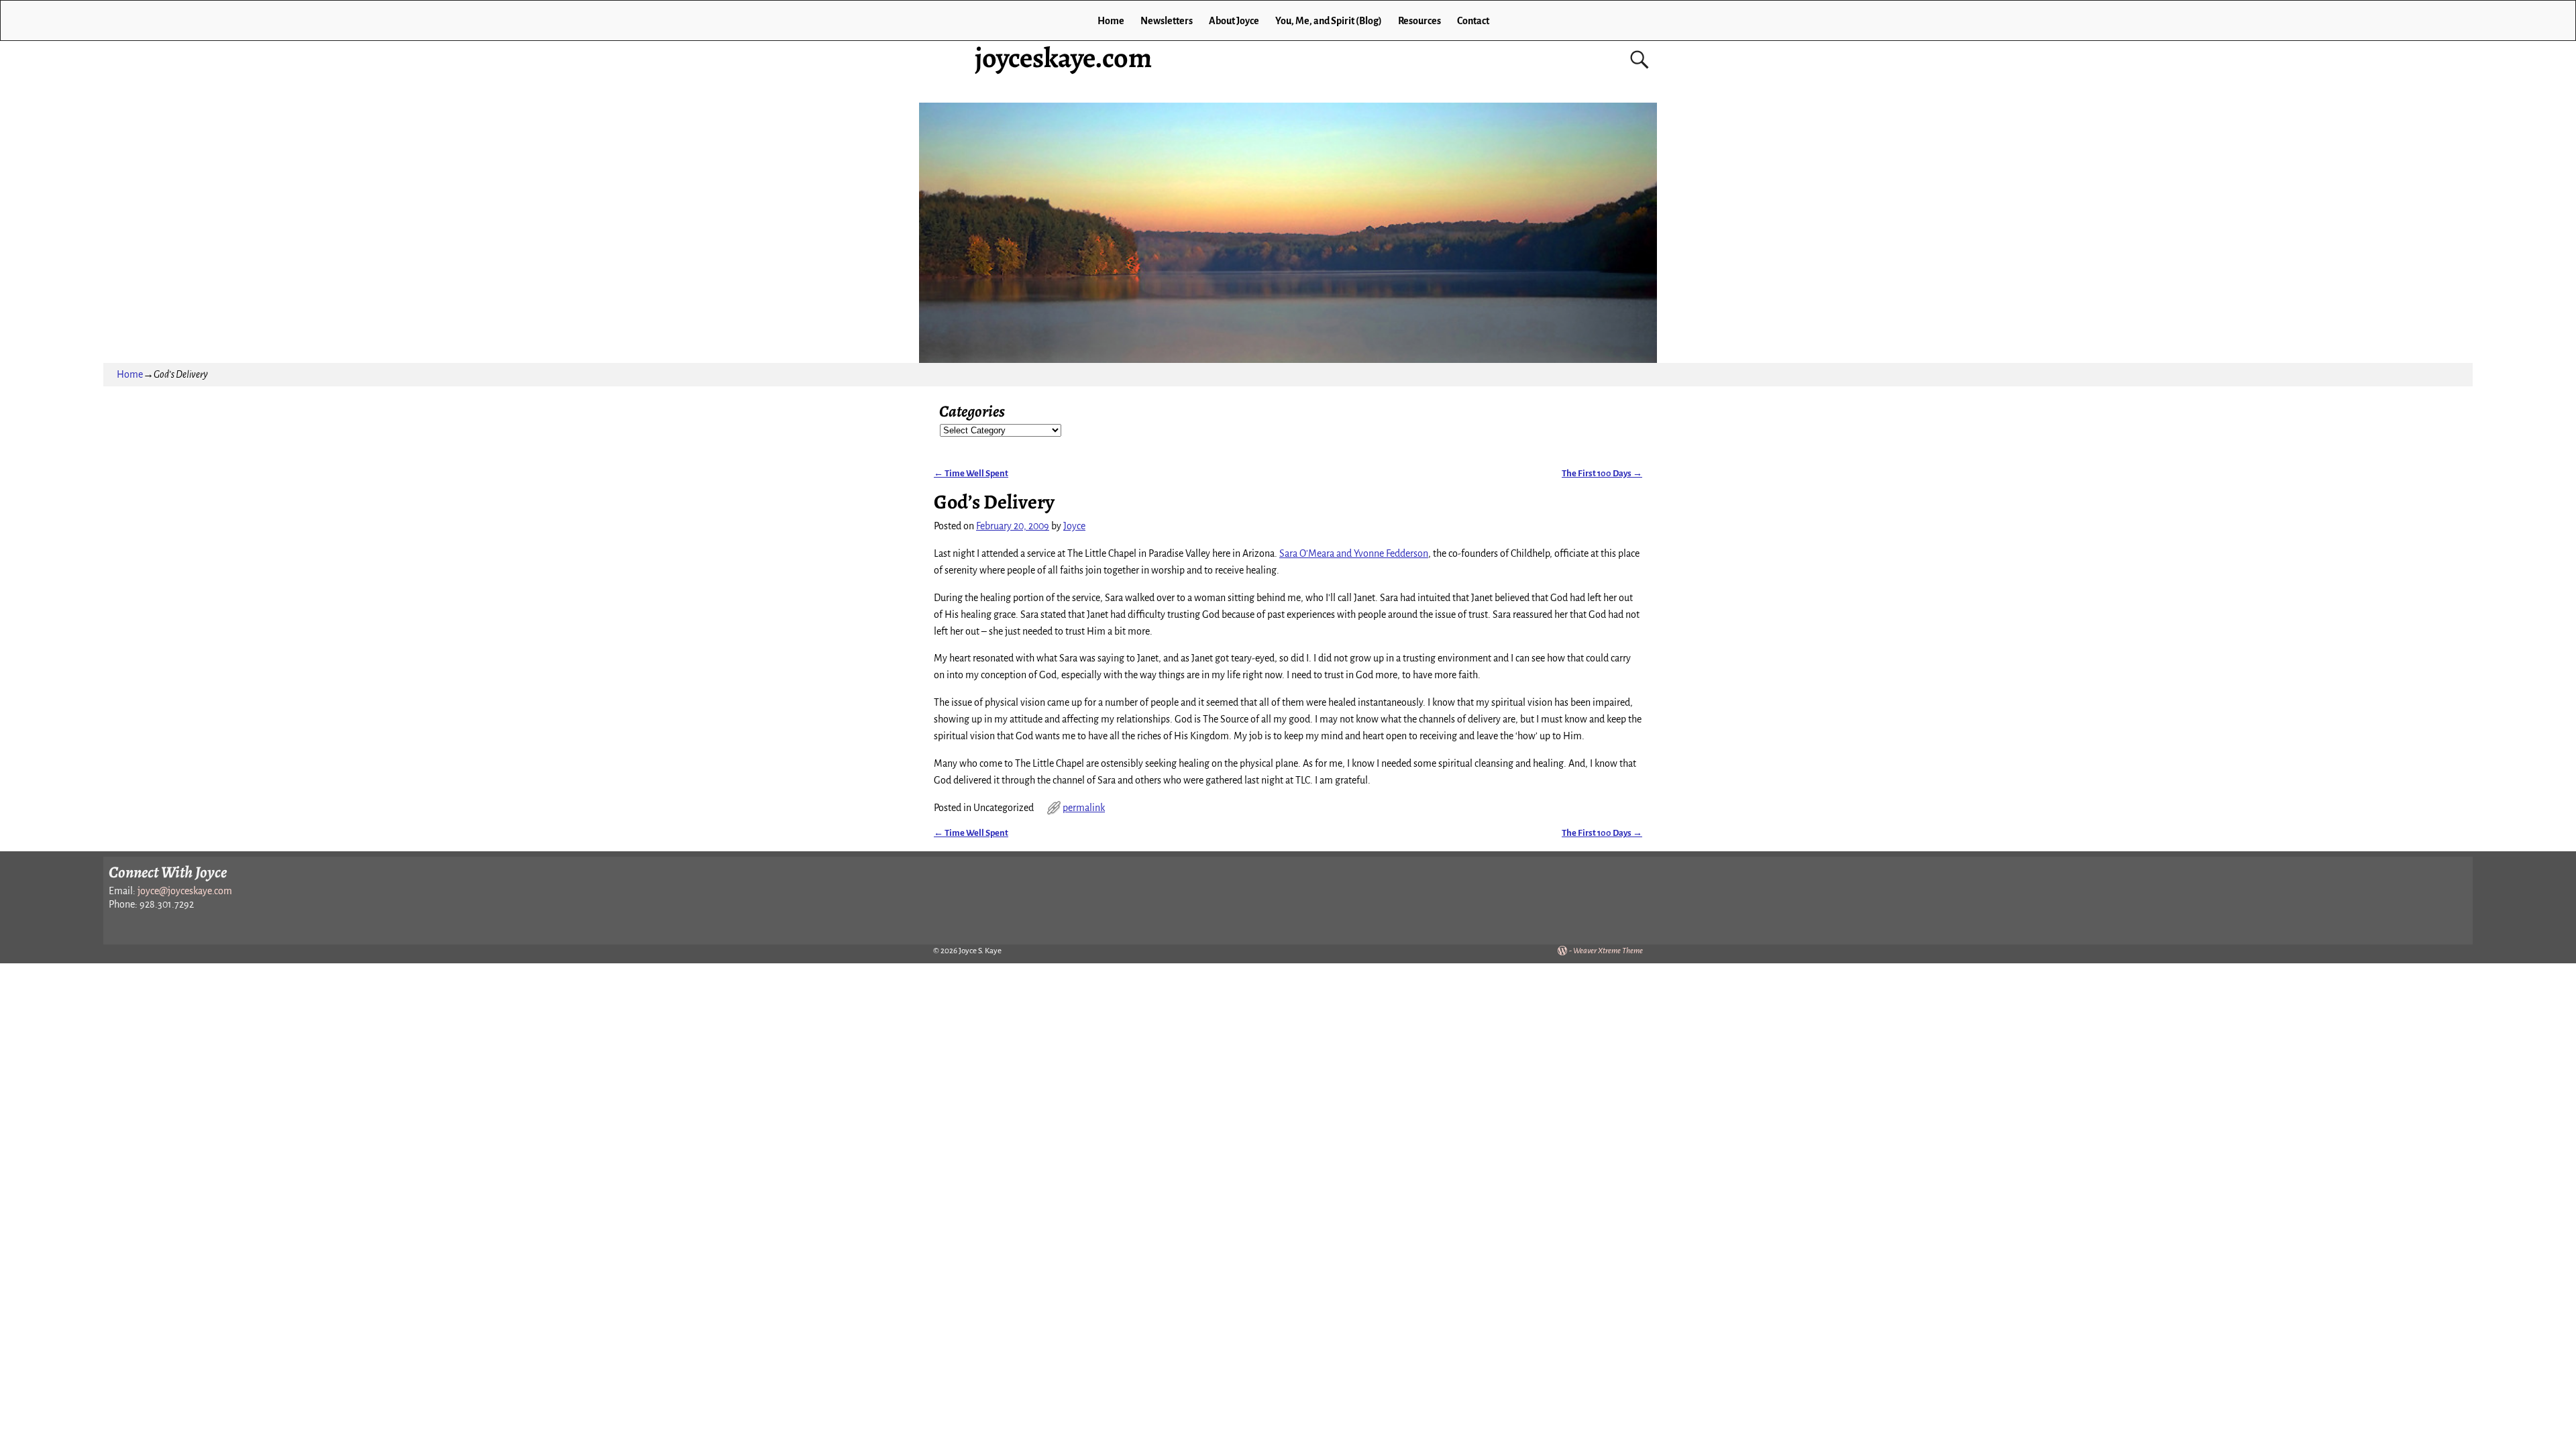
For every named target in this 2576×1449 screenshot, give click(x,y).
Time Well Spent (971, 473)
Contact (1473, 21)
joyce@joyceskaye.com (185, 891)
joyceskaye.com (1063, 57)
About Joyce (1234, 21)
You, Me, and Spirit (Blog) (1329, 21)
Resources (1419, 21)
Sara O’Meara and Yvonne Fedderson (1354, 553)
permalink (1084, 808)
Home (1111, 21)
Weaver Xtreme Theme (1608, 951)
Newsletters (1167, 21)
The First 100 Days (1602, 473)
